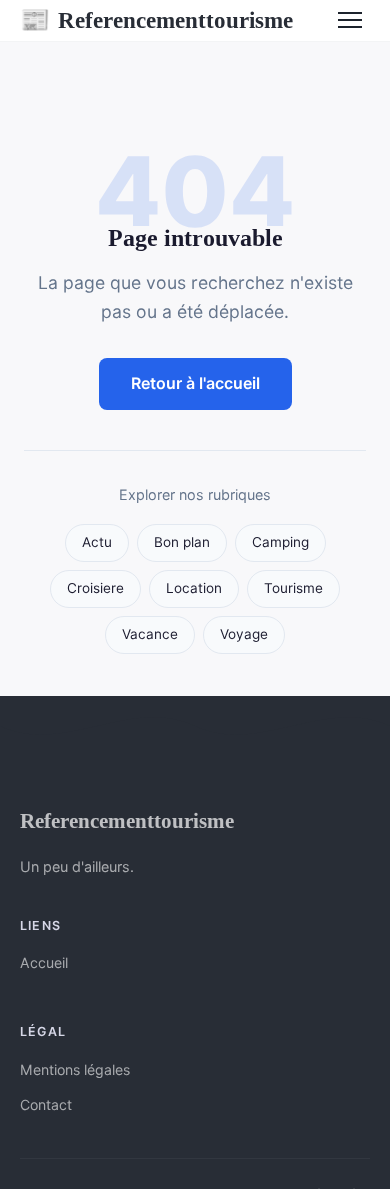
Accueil (44, 962)
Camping (280, 542)
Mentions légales (75, 1069)
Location (194, 588)
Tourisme (293, 588)
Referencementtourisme (156, 20)
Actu (97, 542)
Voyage (244, 634)
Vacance (150, 634)
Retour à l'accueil (195, 383)
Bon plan (182, 542)
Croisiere (95, 588)
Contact (46, 1104)
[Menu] (350, 20)
